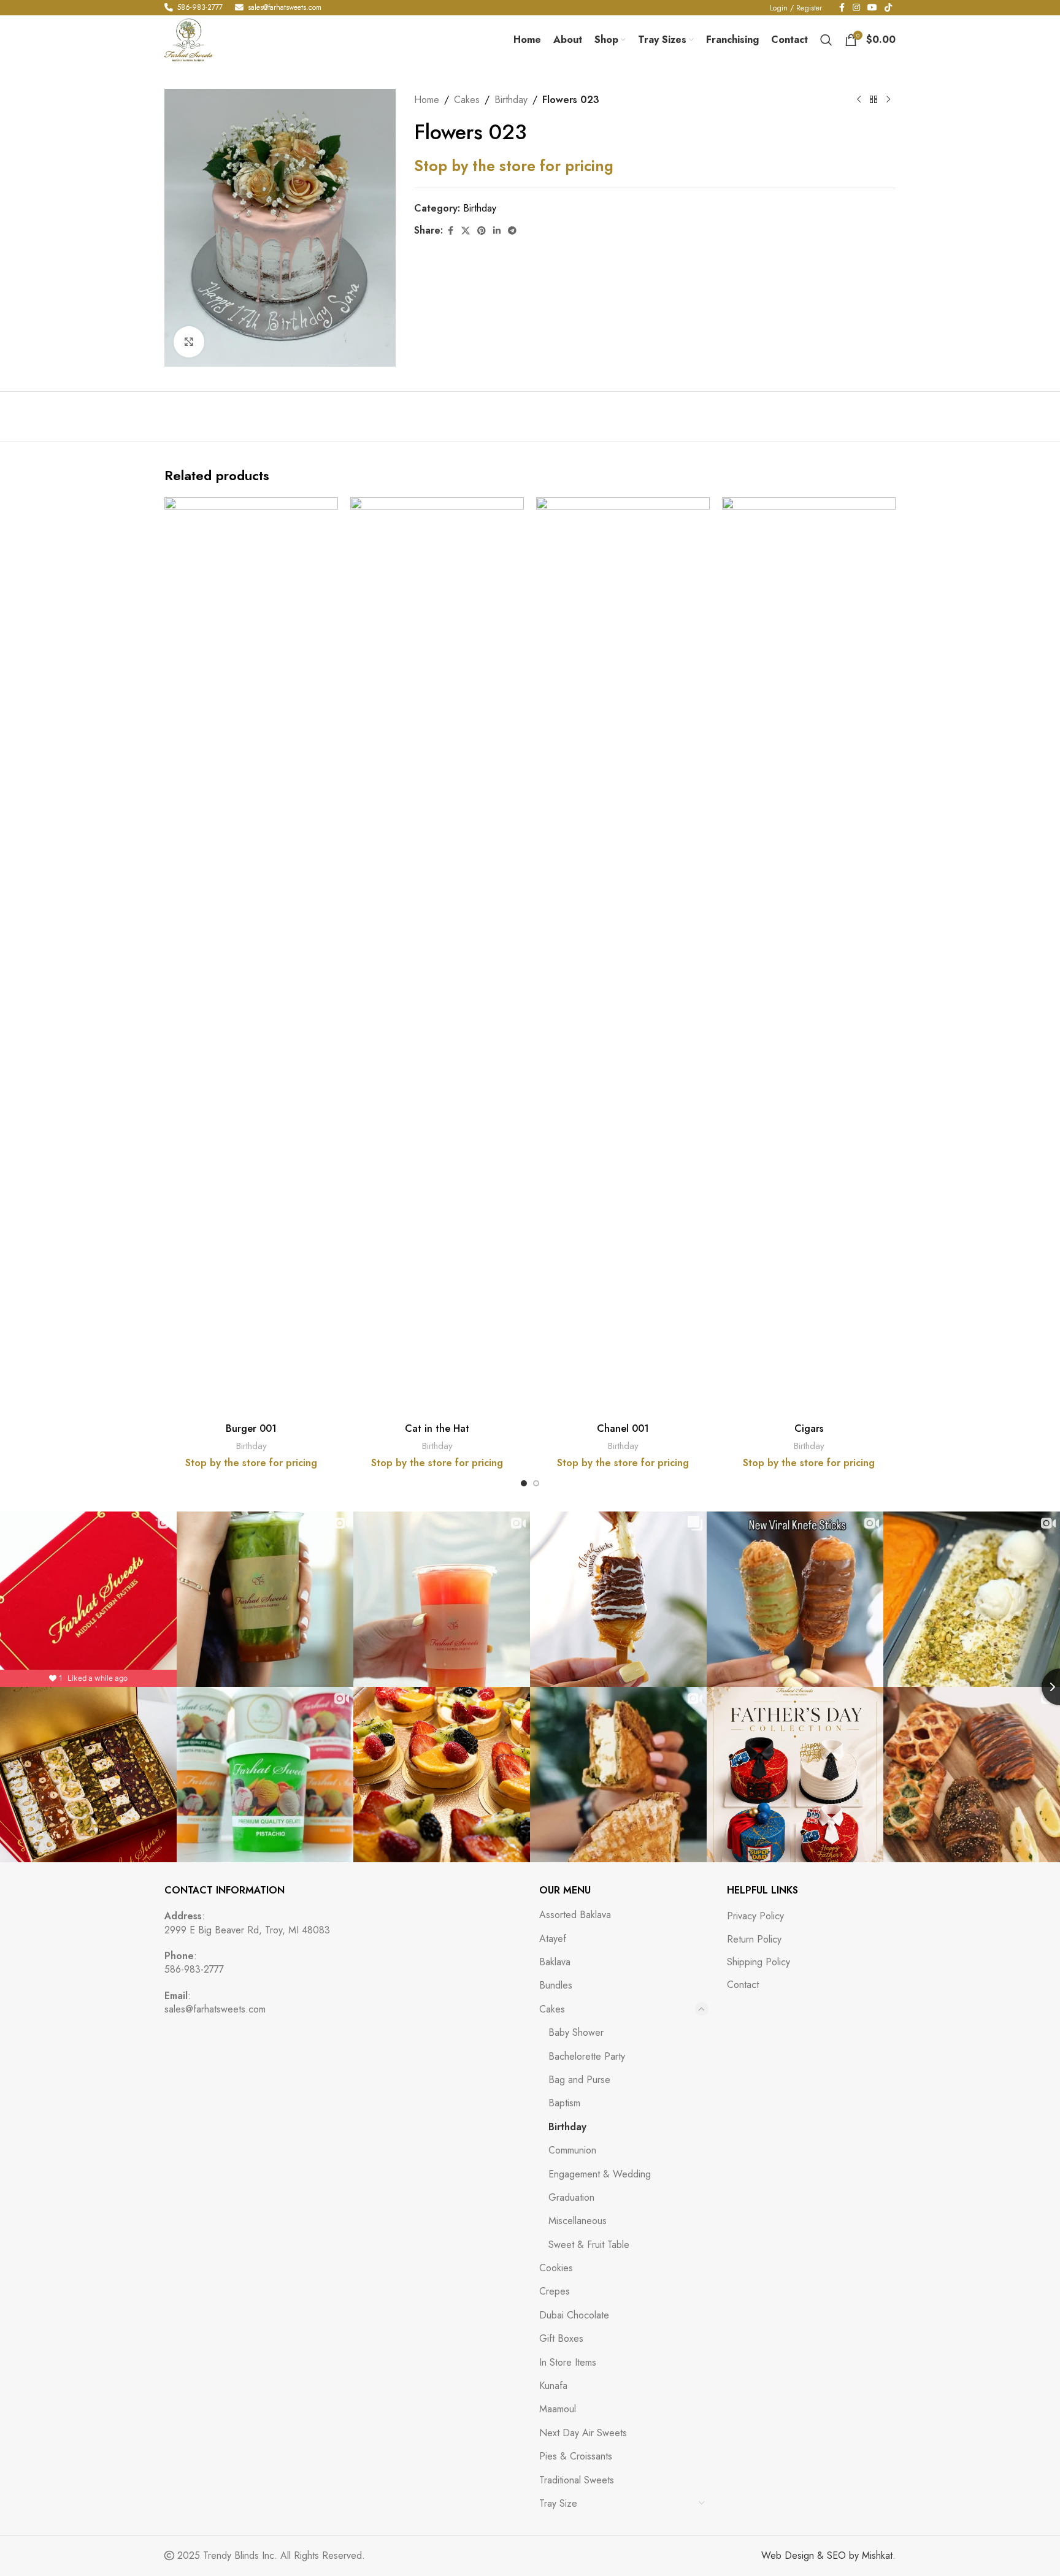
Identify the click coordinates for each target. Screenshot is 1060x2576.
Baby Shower (576, 2032)
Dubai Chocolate (574, 2315)
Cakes (467, 100)
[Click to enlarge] (189, 342)
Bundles (556, 1985)
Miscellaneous (578, 2221)
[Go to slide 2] (536, 1483)
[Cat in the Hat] (437, 957)
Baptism (564, 2103)
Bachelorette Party (587, 2056)
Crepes (555, 2291)
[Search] (826, 40)
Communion (572, 2150)
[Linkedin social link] (497, 231)
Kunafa (553, 2386)
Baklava (555, 1962)
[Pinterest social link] (482, 231)
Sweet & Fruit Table (589, 2245)
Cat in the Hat (437, 1428)
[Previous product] (859, 100)
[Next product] (888, 100)
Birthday (511, 100)
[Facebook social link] (450, 231)
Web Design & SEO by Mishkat (827, 2555)
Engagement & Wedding (600, 2174)
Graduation (571, 2197)
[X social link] (466, 231)
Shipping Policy (759, 1962)
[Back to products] (874, 100)
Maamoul (558, 2409)
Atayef (553, 1939)
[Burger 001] (251, 957)
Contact (743, 1985)
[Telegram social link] (512, 231)
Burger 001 (251, 1428)
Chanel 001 (623, 1428)
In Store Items (568, 2362)
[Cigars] (809, 957)
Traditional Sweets (577, 2480)
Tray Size (558, 2503)
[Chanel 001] (623, 957)
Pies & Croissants (576, 2456)
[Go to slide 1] (524, 1483)
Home (427, 100)
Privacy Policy (755, 1916)
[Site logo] (189, 39)
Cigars (809, 1428)
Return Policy (754, 1940)
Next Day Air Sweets (583, 2433)
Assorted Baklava (575, 1915)
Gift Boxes (561, 2338)
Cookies (556, 2268)
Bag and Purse (579, 2080)
